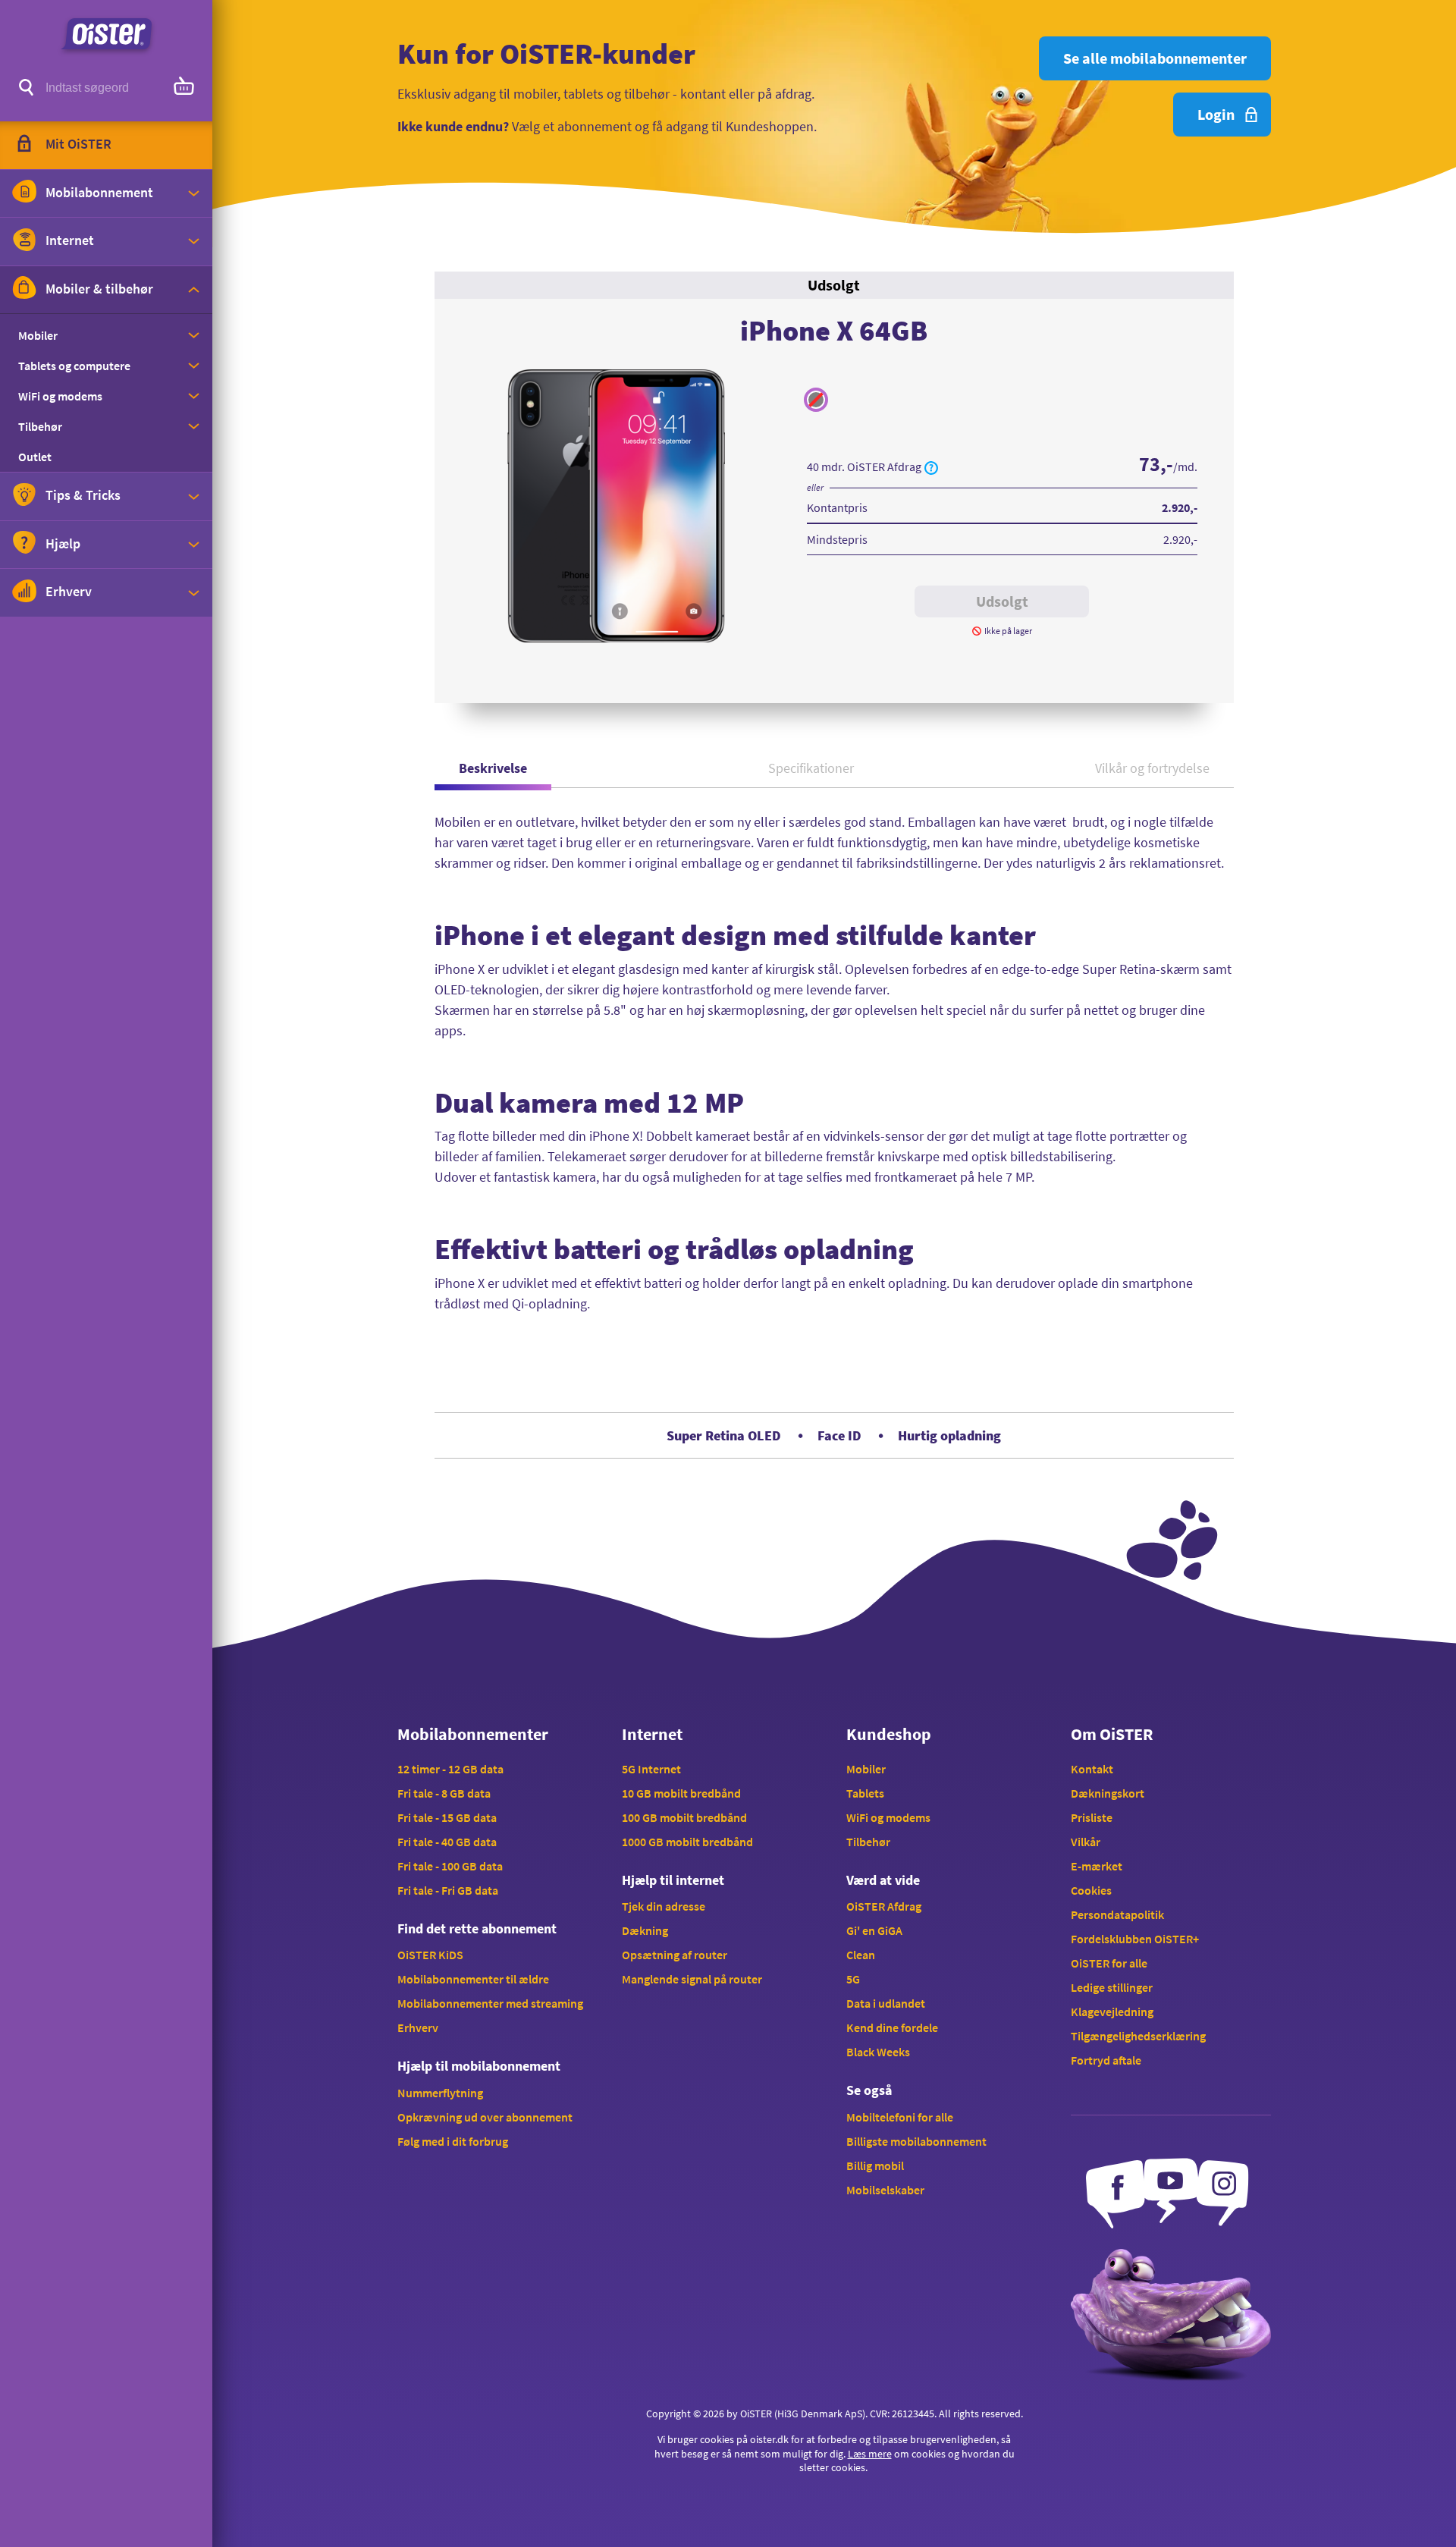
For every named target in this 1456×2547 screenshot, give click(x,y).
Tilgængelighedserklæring (1138, 2036)
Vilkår (1086, 1842)
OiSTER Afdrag (884, 1906)
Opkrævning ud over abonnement (485, 2117)
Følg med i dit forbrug (453, 2141)
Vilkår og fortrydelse (1152, 768)
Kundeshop (889, 1734)
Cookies (1091, 1890)
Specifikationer (811, 768)
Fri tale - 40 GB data (447, 1842)
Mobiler (866, 1769)
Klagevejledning (1112, 2012)
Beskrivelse (493, 768)
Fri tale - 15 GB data (447, 1817)
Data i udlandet (886, 2003)
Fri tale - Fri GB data (448, 1890)
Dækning (645, 1930)
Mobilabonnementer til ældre (473, 1979)
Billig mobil (875, 2165)
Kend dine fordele (892, 2027)
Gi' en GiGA (874, 1930)
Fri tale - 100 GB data (450, 1866)
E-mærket (1097, 1866)
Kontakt (1092, 1769)
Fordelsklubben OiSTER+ (1135, 1939)
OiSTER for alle (1109, 1963)
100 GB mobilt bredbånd (684, 1817)
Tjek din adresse (664, 1906)
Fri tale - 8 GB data (444, 1793)
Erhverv (418, 2027)
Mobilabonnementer (473, 1734)
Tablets (865, 1793)
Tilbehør (868, 1842)
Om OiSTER (1112, 1734)
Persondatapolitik (1117, 1914)
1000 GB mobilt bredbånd (687, 1842)
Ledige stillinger (1112, 1987)
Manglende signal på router (692, 1979)
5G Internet (651, 1769)
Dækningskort (1108, 1793)
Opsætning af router (675, 1955)
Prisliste (1092, 1817)
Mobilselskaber (885, 2190)
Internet (652, 1734)
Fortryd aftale (1106, 2060)
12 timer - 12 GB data (450, 1769)
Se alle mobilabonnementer (1155, 58)
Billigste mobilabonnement (916, 2141)
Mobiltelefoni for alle (900, 2117)
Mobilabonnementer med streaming (490, 2003)
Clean (861, 1955)
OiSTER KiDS (430, 1955)
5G (853, 1979)
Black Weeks (878, 2052)
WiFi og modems (888, 1817)
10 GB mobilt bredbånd (681, 1793)
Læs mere (870, 2454)
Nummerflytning (440, 2093)
